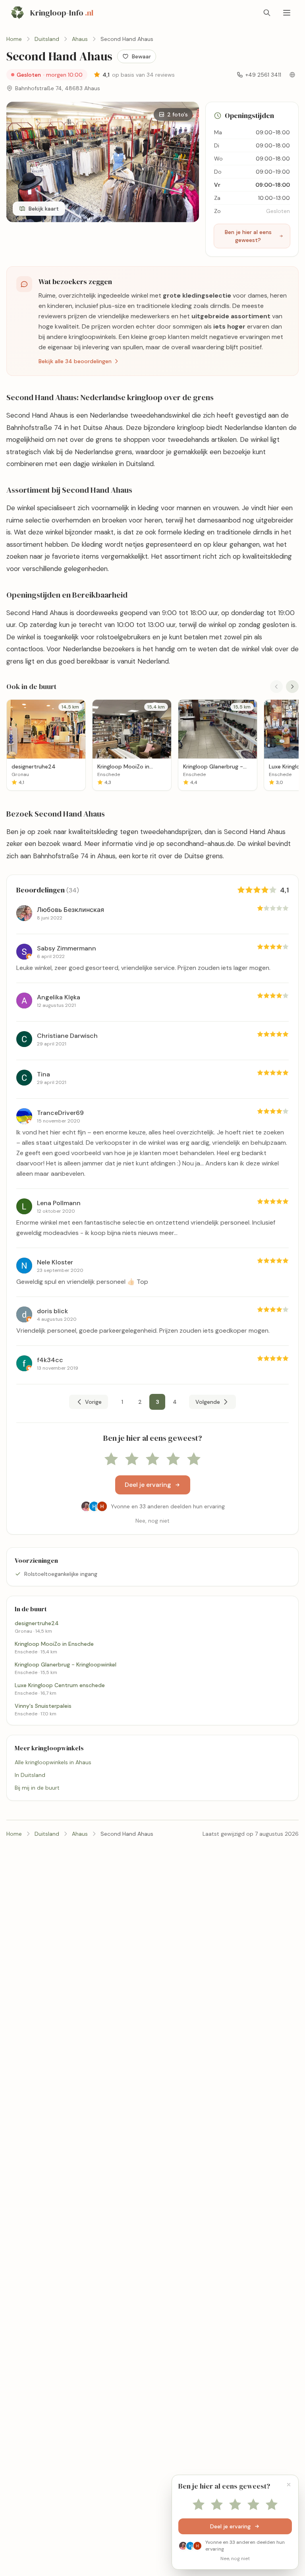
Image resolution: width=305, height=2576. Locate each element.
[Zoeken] (267, 13)
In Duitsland (30, 1775)
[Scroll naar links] (276, 687)
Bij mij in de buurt (37, 1788)
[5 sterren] (194, 1459)
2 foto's (178, 114)
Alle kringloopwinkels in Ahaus (53, 1762)
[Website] (292, 75)
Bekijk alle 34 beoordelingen (75, 361)
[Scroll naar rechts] (292, 687)
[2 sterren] (132, 1459)
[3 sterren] (152, 1459)
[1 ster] (111, 1459)
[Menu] (287, 13)
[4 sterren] (173, 1459)
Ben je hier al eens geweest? (248, 236)
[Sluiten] (289, 2485)
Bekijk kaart (44, 209)
